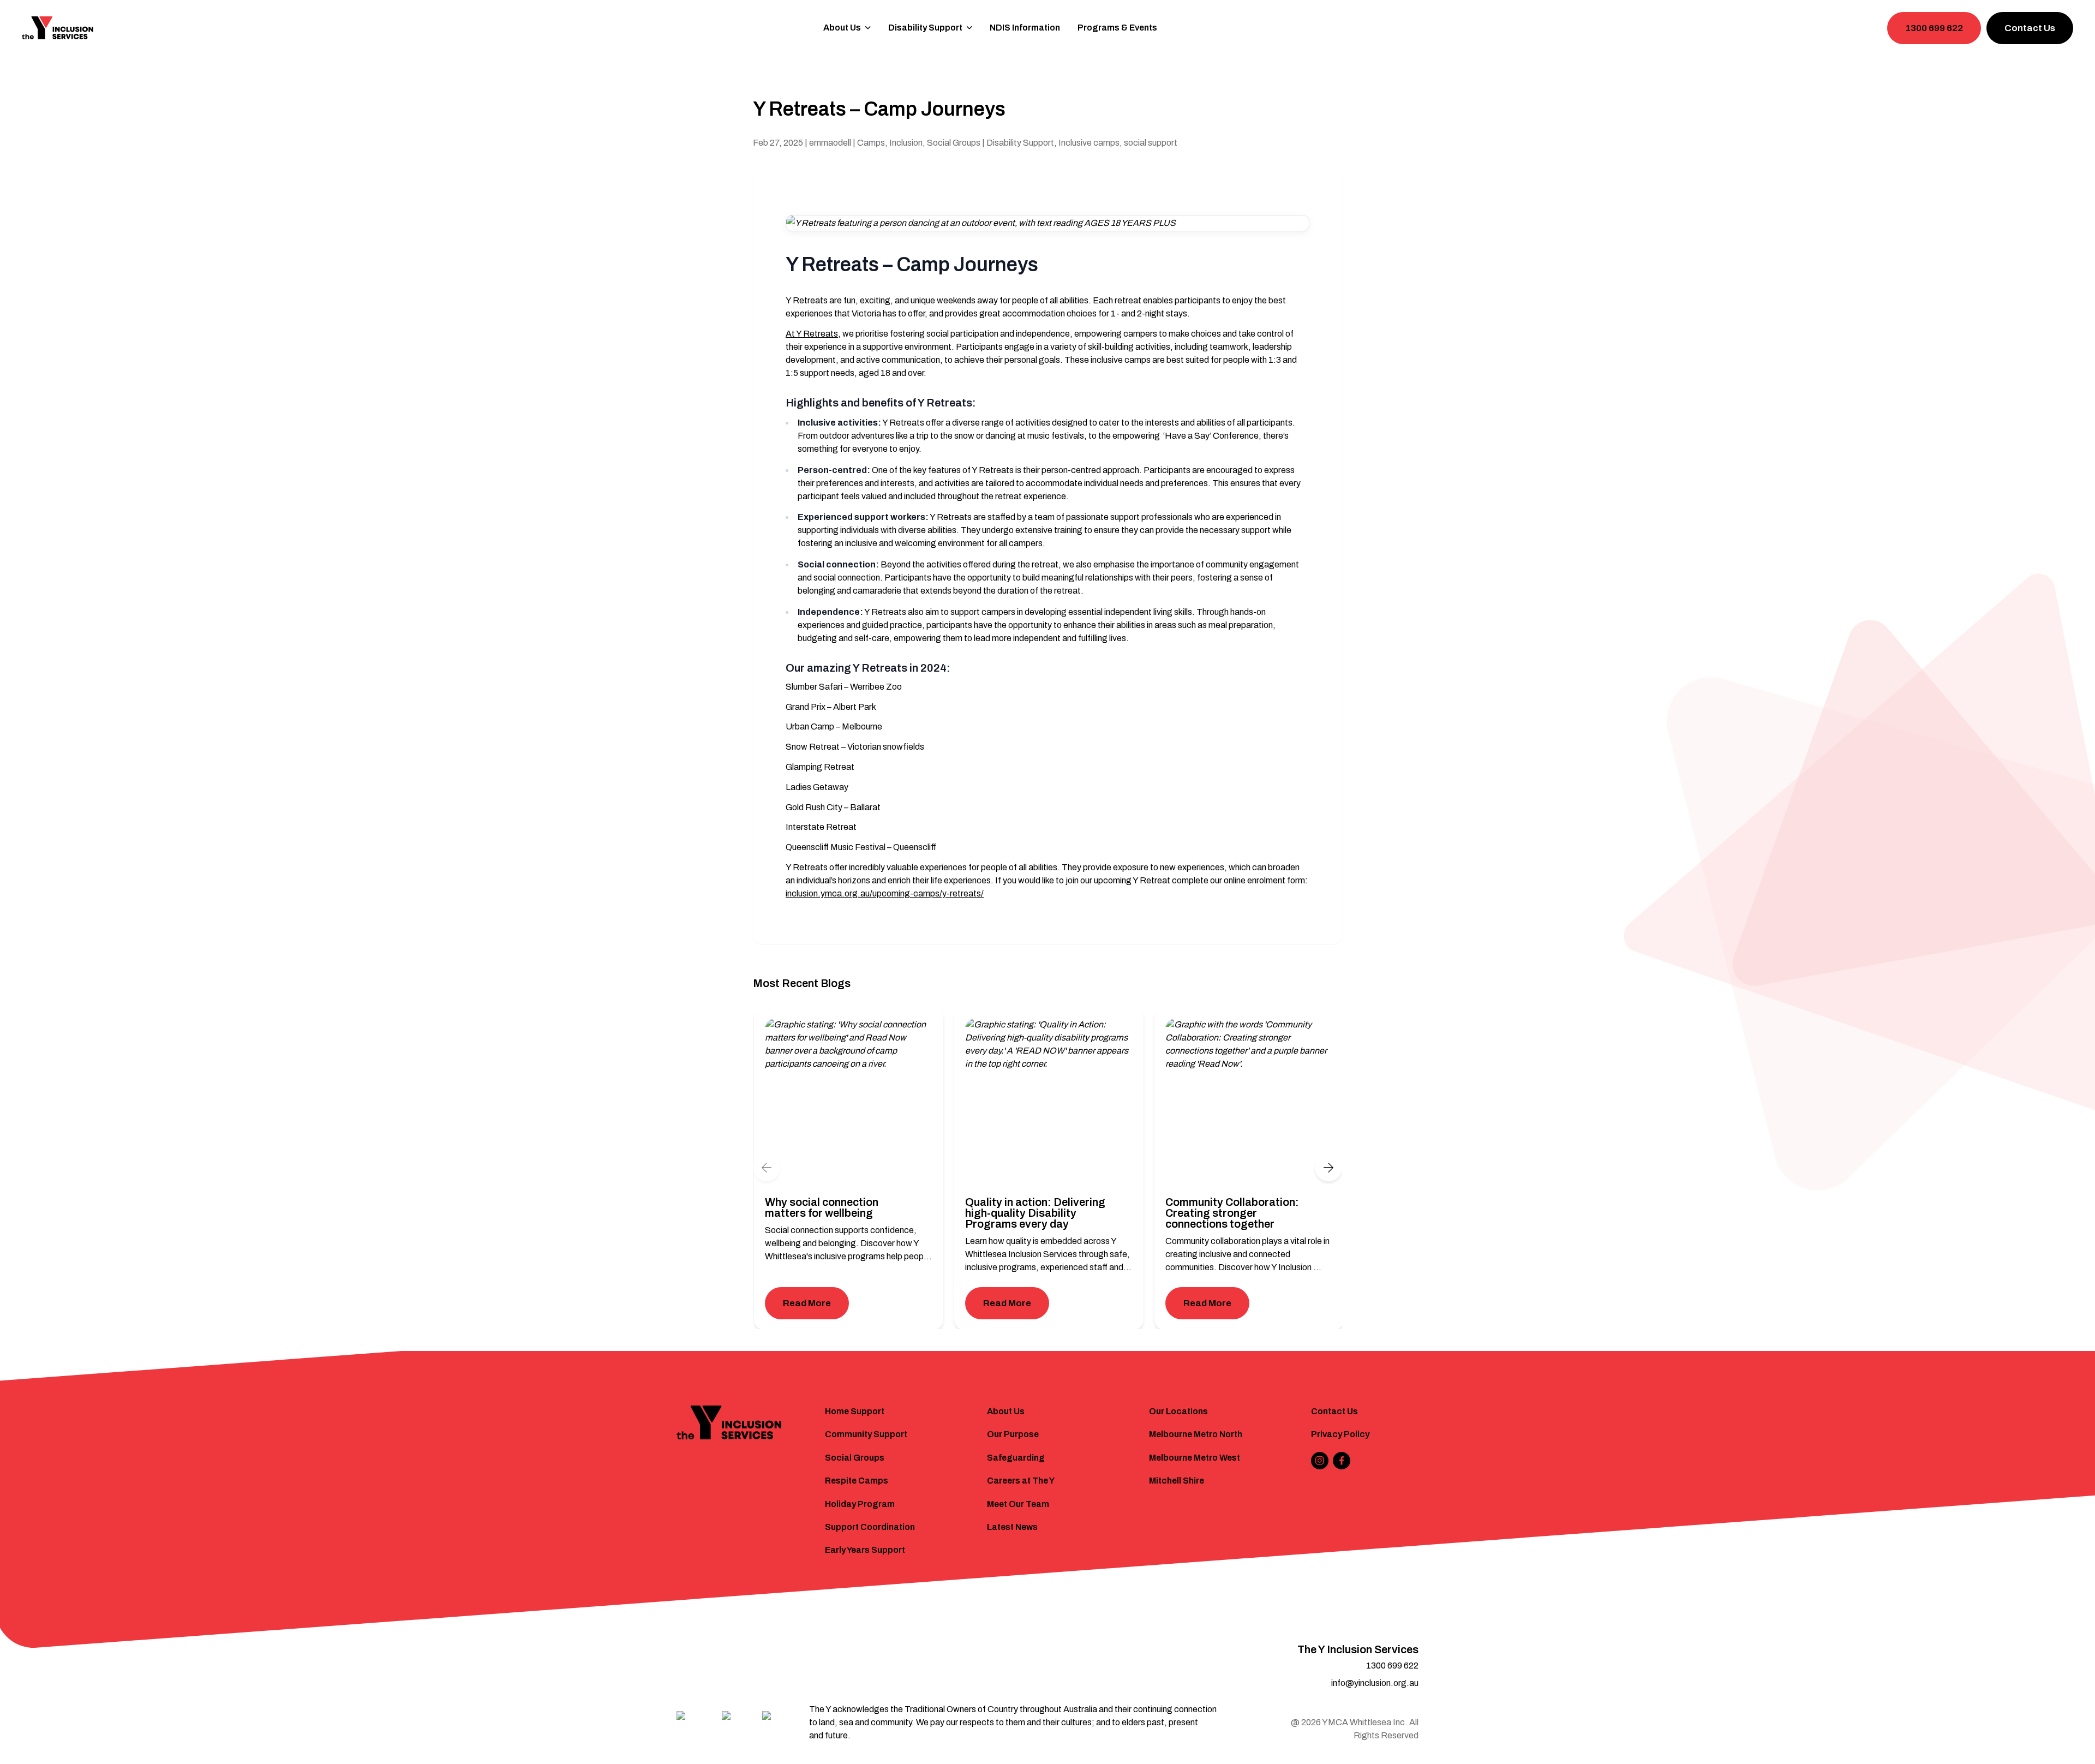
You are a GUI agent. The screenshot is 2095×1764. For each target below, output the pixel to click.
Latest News (1012, 1527)
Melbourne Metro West (1195, 1458)
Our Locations (1178, 1411)
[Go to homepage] (58, 28)
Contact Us (2030, 28)
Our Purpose (1013, 1434)
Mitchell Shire (1177, 1481)
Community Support (866, 1434)
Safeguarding (1016, 1458)
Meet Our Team (1018, 1504)
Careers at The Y (1021, 1481)
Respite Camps (857, 1481)
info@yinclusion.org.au (1375, 1683)
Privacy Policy (1340, 1434)
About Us (1006, 1411)
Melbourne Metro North (1196, 1434)
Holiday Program (860, 1504)
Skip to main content (55, 14)
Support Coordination (870, 1527)
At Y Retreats (812, 334)
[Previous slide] (767, 1168)
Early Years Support (865, 1550)
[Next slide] (1328, 1168)
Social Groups (855, 1458)
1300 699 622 (1934, 28)
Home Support (855, 1411)
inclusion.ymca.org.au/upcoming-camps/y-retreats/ (885, 893)
